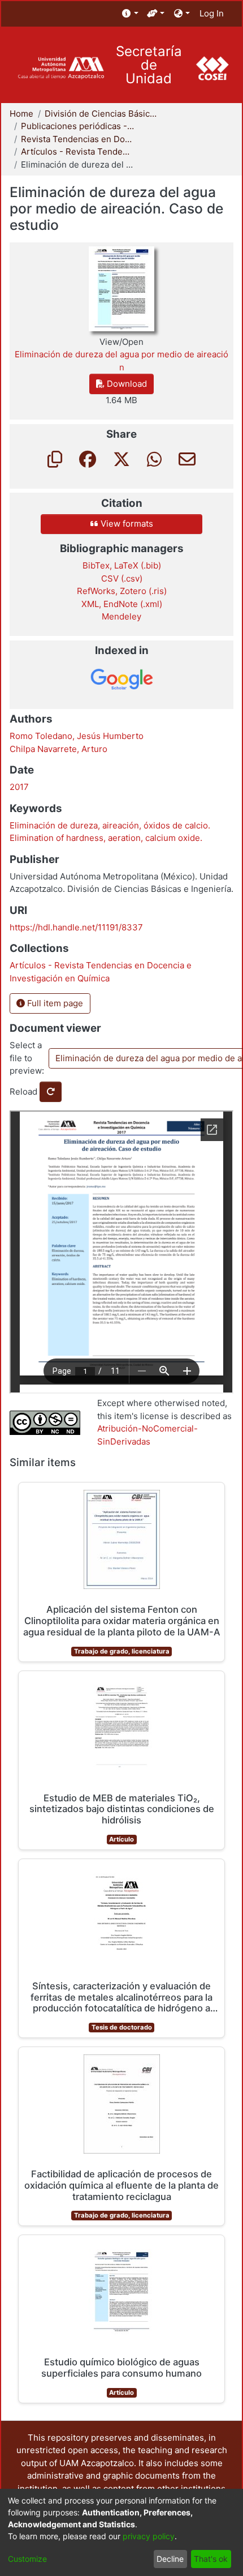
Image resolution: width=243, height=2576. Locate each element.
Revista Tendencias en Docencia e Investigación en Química (77, 139)
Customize (27, 2559)
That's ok (211, 2559)
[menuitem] (130, 14)
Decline (170, 2559)
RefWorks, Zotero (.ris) (122, 591)
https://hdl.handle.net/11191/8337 (76, 927)
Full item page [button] (54, 1003)
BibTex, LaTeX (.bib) (122, 565)
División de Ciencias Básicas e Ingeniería (101, 114)
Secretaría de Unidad (149, 65)
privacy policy (149, 2536)
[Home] (61, 68)
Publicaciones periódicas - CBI (77, 126)
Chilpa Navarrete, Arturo (58, 749)
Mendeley (121, 616)
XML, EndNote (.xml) (122, 604)
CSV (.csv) (122, 578)
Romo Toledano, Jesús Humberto (77, 736)
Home (21, 114)
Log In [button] (212, 13)
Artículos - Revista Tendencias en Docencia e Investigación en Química (77, 151)
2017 (19, 787)
